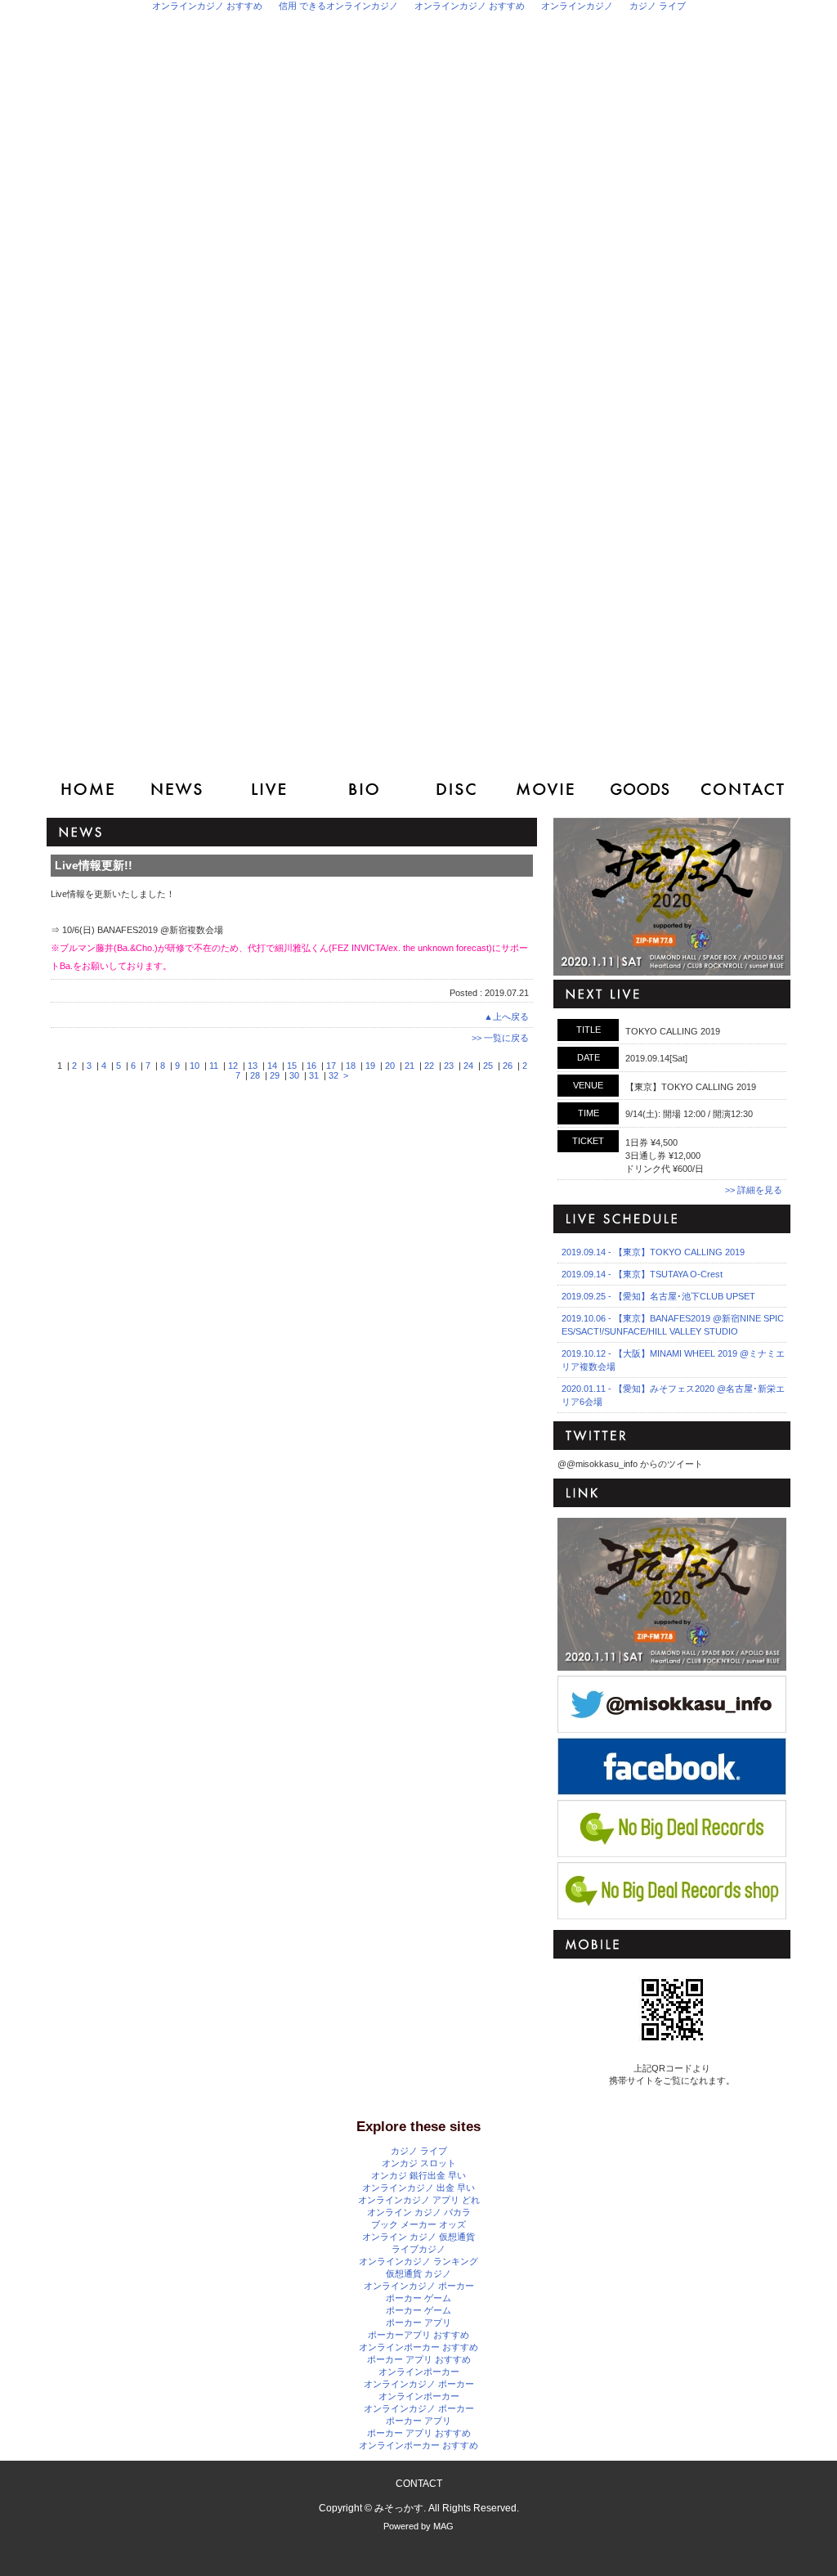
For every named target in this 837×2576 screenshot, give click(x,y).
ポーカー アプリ (418, 2322)
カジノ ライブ (419, 2151)
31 (314, 1075)
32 (333, 1075)
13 (253, 1066)
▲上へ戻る (506, 1016)
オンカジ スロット (419, 2163)
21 (410, 1066)
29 (275, 1075)
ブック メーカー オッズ (418, 2224)
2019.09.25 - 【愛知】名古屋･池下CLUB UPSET (658, 1296)
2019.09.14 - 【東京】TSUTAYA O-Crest (642, 1274)
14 (272, 1066)
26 (508, 1066)
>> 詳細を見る (754, 1190)
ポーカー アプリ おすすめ (419, 2359)
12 (233, 1066)
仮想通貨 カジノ (418, 2273)
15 (292, 1066)
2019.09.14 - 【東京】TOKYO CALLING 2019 (653, 1252)
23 (449, 1066)
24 (468, 1066)
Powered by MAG (418, 2526)
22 (429, 1066)
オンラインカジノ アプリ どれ (419, 2200)
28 (255, 1075)
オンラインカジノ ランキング (418, 2261)
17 (331, 1066)
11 (214, 1066)
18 (351, 1066)
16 (311, 1066)
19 (370, 1066)
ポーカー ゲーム (418, 2298)
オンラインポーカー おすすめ (418, 2347)
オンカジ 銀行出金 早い (418, 2175)
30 (294, 1075)
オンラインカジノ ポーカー (419, 2286)
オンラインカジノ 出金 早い (418, 2188)
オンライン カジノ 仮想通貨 (418, 2237)
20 (390, 1066)
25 (488, 1066)
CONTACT (419, 2484)
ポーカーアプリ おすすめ (418, 2335)
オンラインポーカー (419, 2372)
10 (195, 1066)
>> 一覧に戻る (500, 1038)
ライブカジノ (418, 2249)
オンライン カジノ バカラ (419, 2212)
